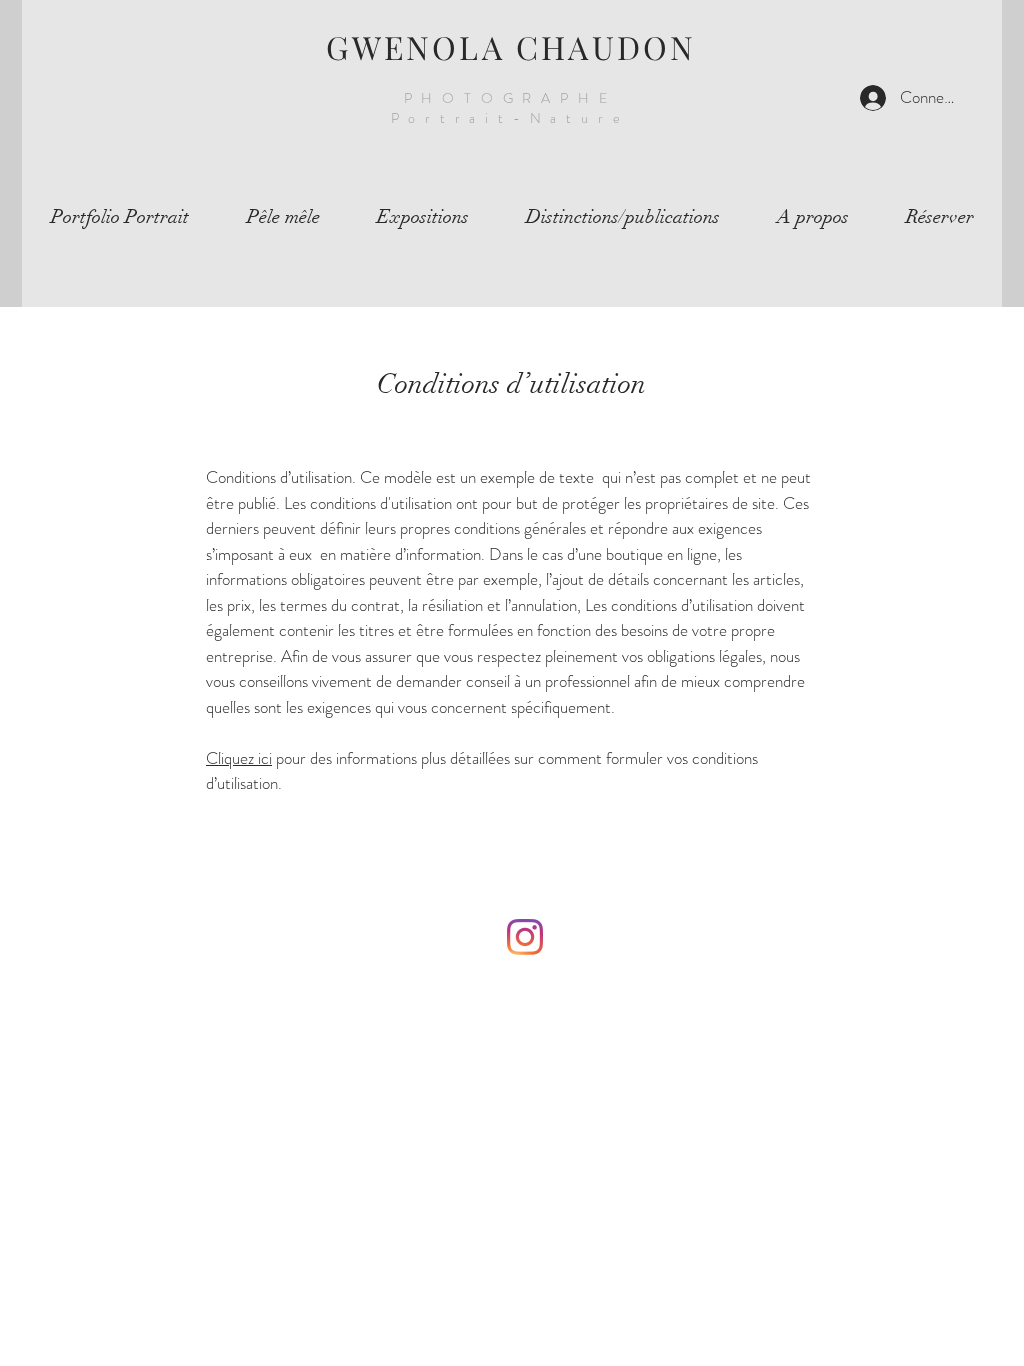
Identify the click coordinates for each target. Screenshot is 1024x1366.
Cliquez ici (239, 758)
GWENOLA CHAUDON (511, 46)
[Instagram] (525, 937)
